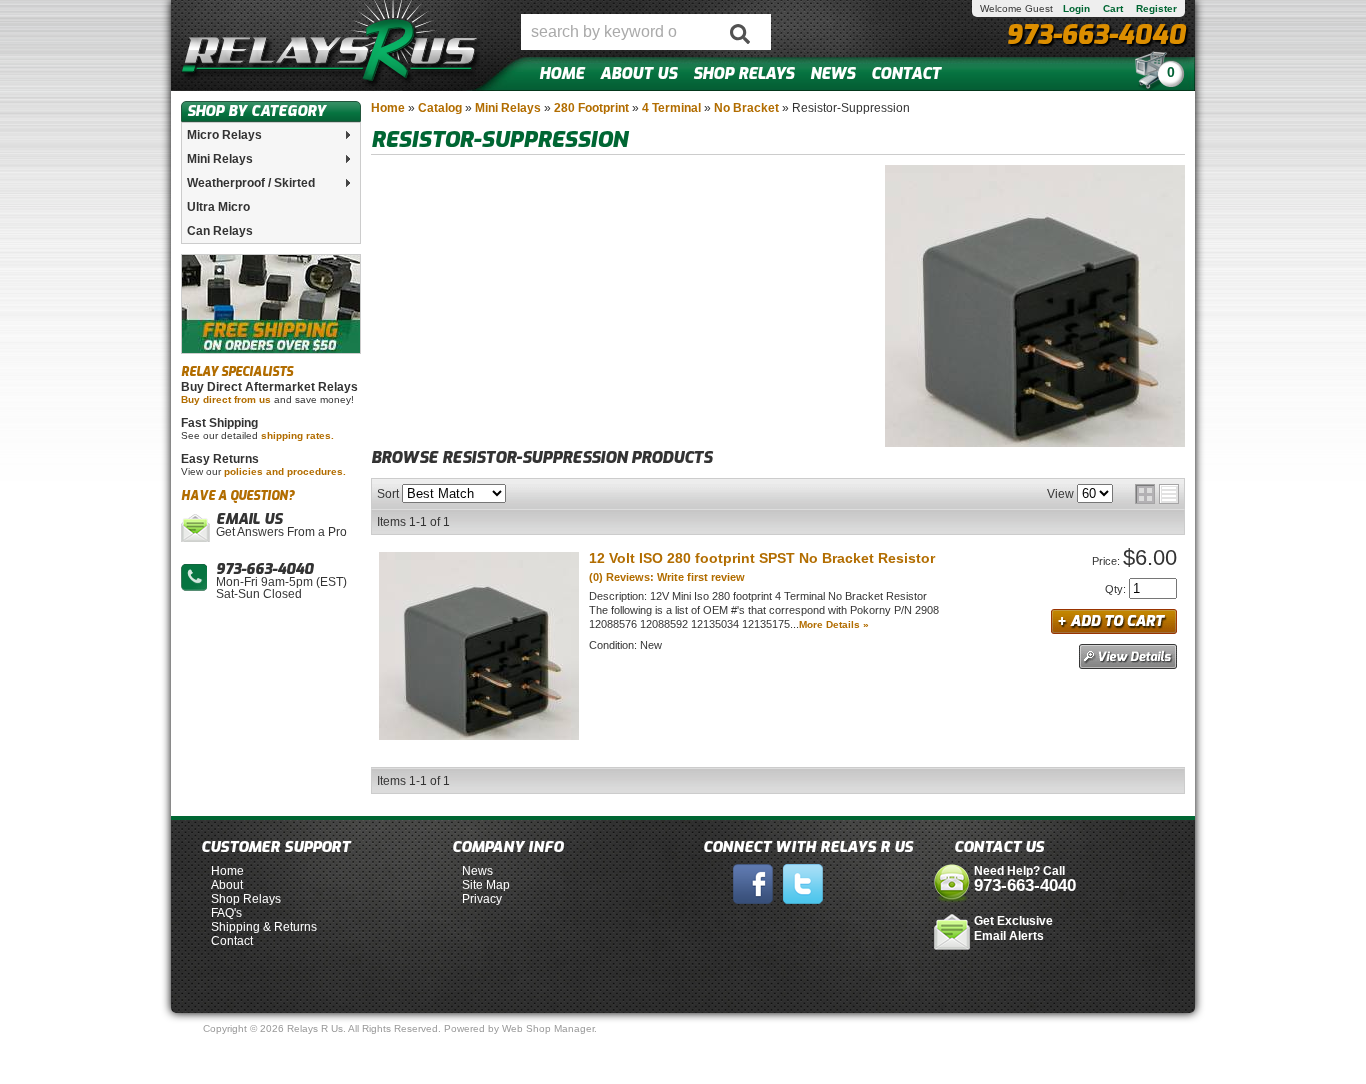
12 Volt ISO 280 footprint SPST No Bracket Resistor (762, 558)
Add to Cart (1114, 621)
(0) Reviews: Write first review (667, 577)
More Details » (834, 624)
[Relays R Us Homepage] (331, 45)
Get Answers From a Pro (281, 526)
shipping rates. (297, 435)
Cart (1113, 8)
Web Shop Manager (548, 1028)
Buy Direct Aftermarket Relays (269, 387)
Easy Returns (220, 459)
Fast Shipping (219, 423)
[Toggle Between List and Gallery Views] (1157, 494)
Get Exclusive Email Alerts (1013, 928)
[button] (646, 32)
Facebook (753, 884)
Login (1076, 8)
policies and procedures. (285, 471)
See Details (1128, 656)
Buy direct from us (226, 399)
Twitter (803, 884)
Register (1156, 8)
